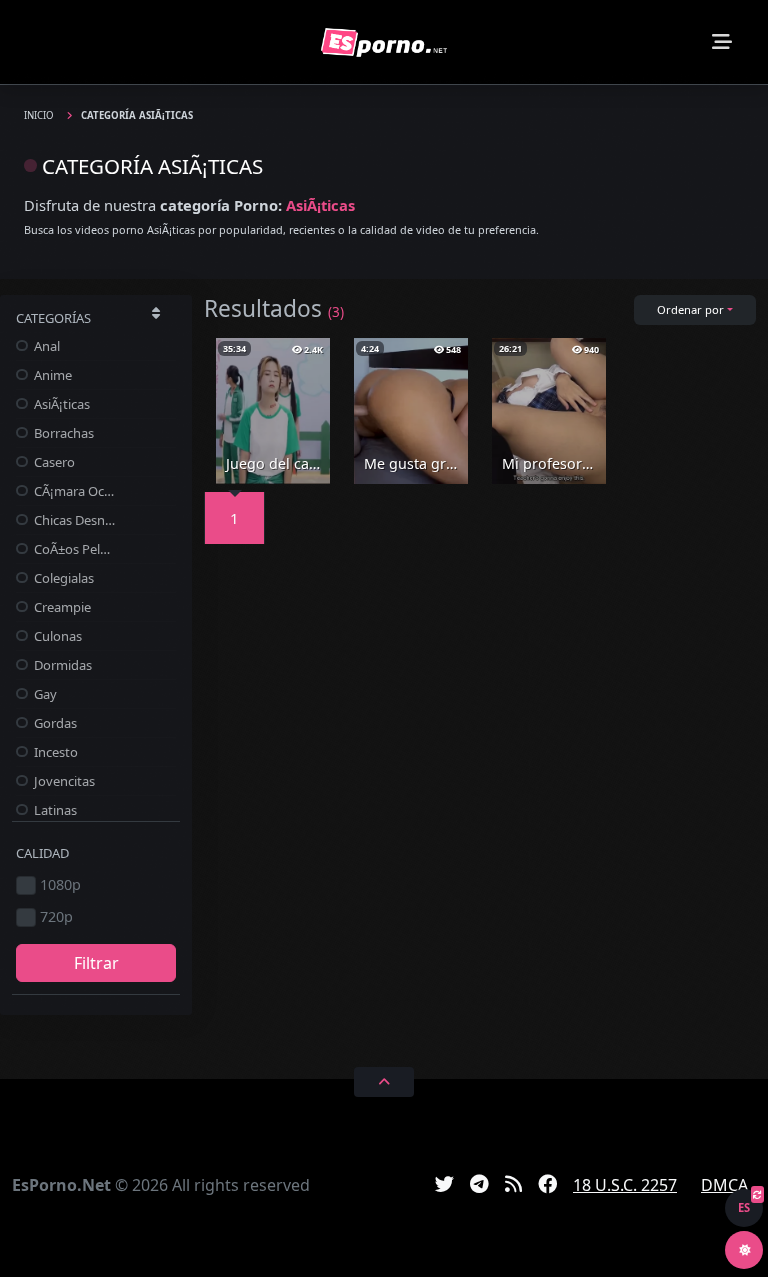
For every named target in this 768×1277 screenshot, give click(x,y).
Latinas (54, 810)
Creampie (61, 607)
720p (56, 916)
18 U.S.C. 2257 (625, 1185)
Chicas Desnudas (73, 520)
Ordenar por (690, 309)
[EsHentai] (384, 42)
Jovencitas (63, 781)
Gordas (54, 723)
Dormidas (61, 665)
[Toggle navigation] (722, 42)
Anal (45, 346)
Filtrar (96, 963)
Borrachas (62, 433)
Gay (44, 694)
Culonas (56, 636)
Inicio (40, 115)
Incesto (54, 752)
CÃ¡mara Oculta (73, 491)
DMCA (724, 1185)
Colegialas (62, 578)
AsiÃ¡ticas (60, 404)
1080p (60, 884)
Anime (51, 375)
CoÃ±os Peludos (73, 549)
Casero (53, 462)
